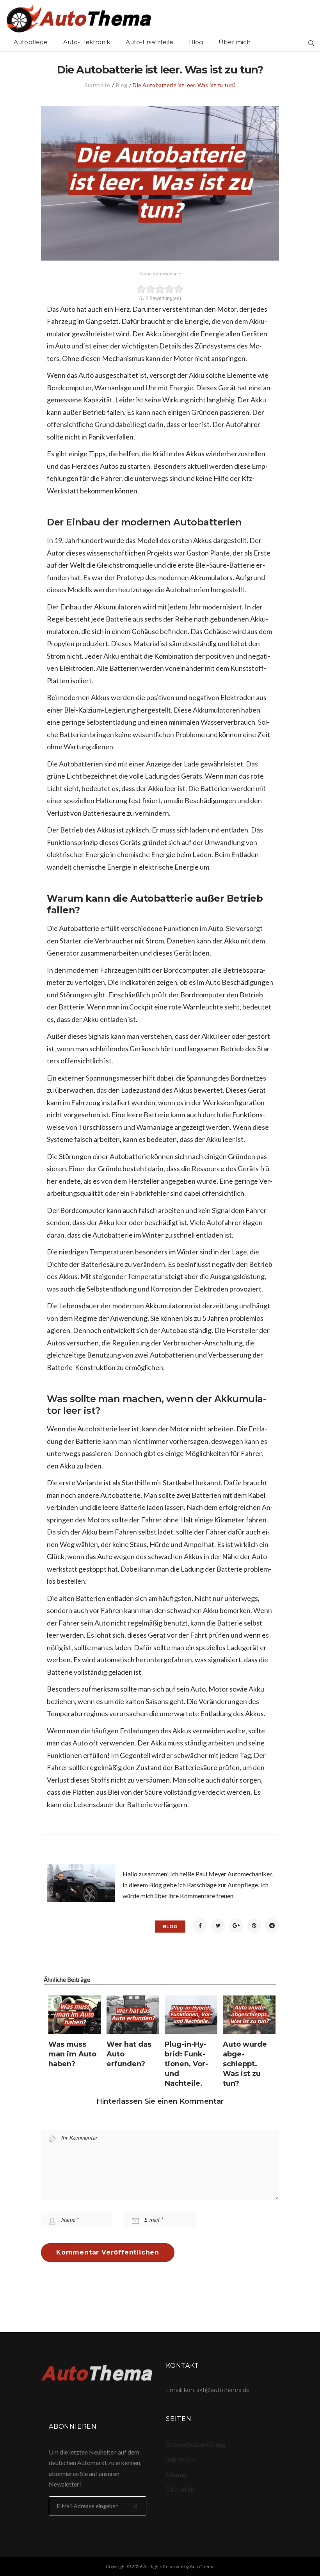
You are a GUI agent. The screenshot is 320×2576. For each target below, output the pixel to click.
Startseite (97, 85)
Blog (196, 42)
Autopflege (31, 42)
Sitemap (177, 2474)
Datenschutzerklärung (196, 2444)
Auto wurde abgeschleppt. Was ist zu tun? (245, 2064)
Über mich (235, 42)
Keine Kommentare (160, 274)
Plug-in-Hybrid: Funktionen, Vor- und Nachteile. (186, 2064)
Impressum (181, 2459)
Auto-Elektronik (87, 42)
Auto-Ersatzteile (149, 42)
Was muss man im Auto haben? (72, 2054)
